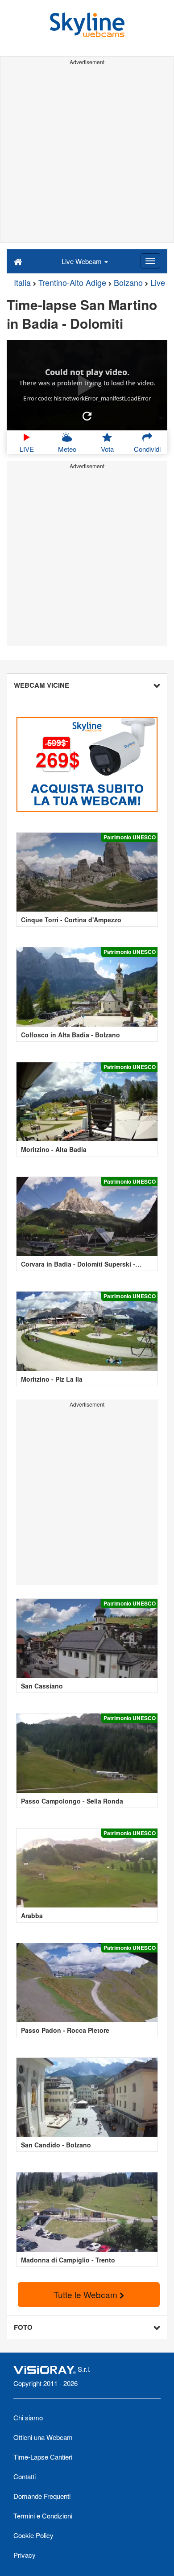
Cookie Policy (33, 2535)
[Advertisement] (87, 155)
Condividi (147, 449)
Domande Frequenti (42, 2496)
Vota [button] (107, 449)
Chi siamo (28, 2417)
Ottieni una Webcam (43, 2437)
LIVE (27, 449)
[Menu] (150, 261)
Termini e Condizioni (43, 2516)
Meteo (67, 449)
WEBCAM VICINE (41, 685)
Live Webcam (83, 261)
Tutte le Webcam (87, 2294)
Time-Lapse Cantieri (43, 2457)
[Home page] (18, 261)
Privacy (25, 2555)
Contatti (25, 2476)
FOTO (23, 2327)
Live (158, 282)
